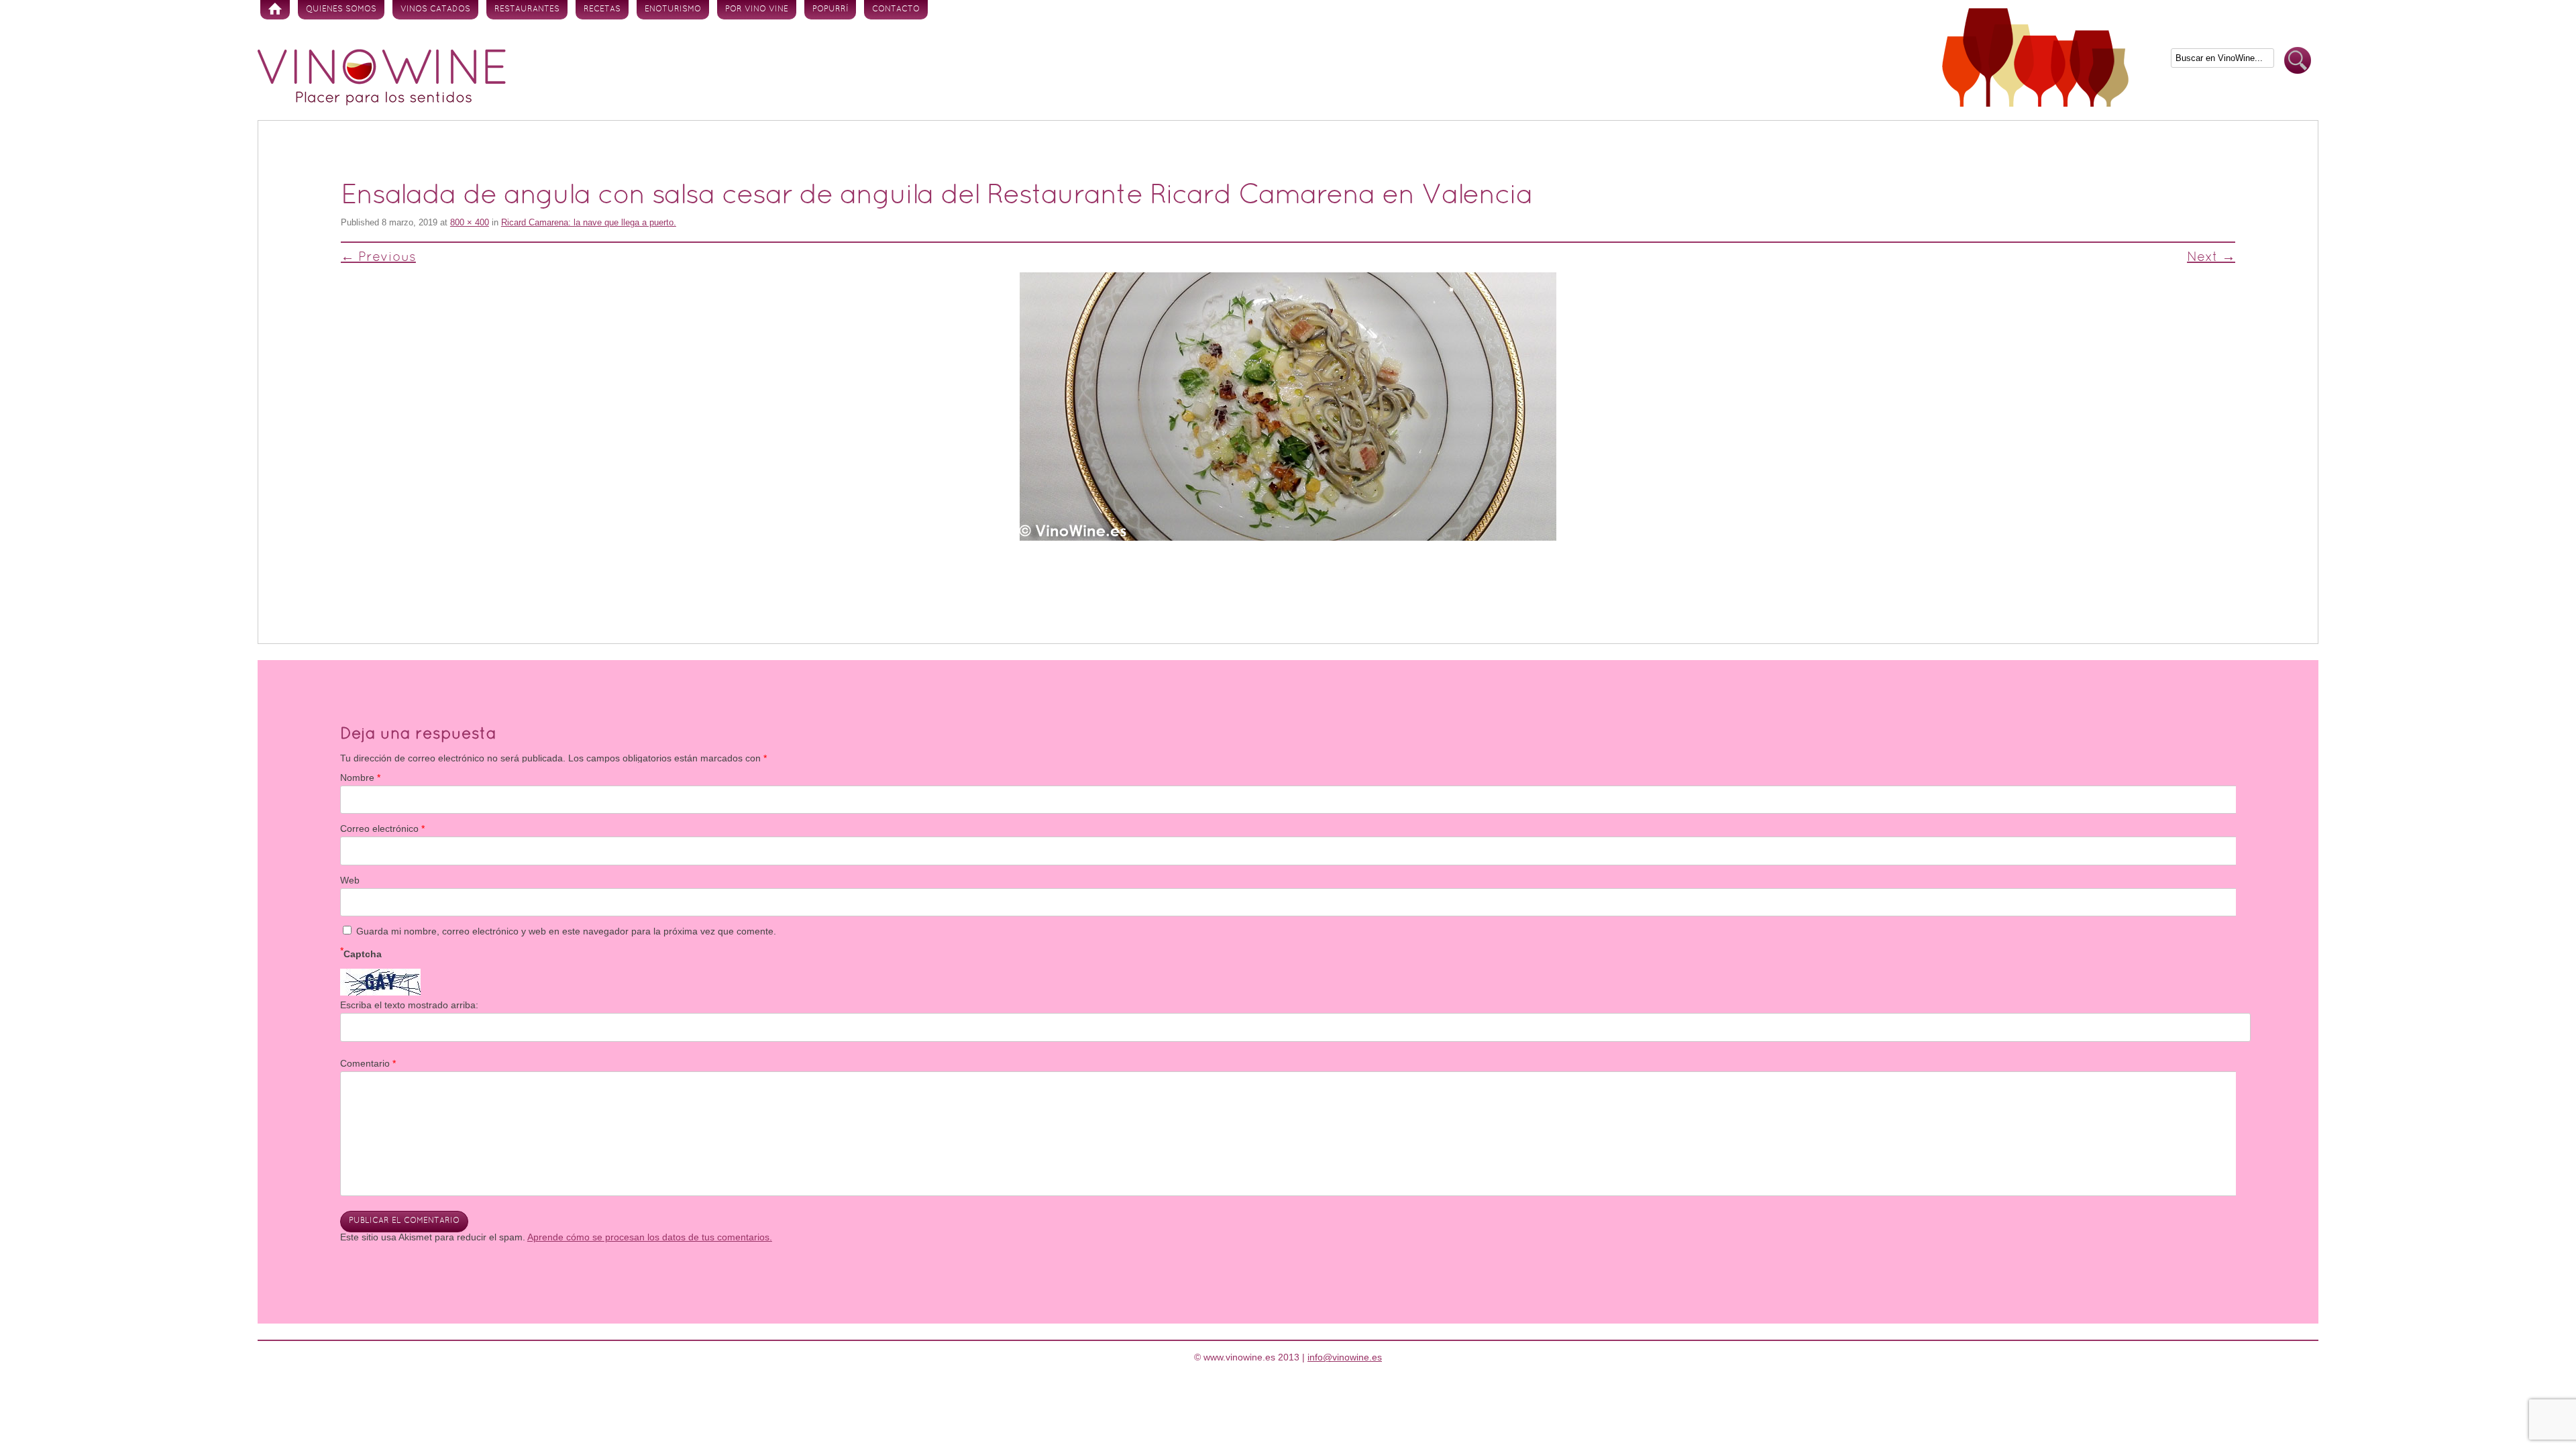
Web (350, 880)
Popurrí (830, 9)
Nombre (360, 777)
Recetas (602, 9)
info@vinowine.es (1345, 1357)
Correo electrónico (382, 828)
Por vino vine (757, 9)
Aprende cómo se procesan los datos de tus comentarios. (650, 1237)
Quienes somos (341, 9)
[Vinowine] (382, 102)
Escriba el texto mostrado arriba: (409, 1005)
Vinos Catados (435, 9)
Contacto (896, 9)
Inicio (275, 10)
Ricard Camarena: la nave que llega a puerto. (589, 222)
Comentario (368, 1063)
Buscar (2298, 61)
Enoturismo (673, 9)
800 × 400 (470, 222)
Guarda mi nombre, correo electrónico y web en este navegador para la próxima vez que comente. (566, 931)
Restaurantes (527, 9)
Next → (2211, 258)
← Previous (378, 258)
